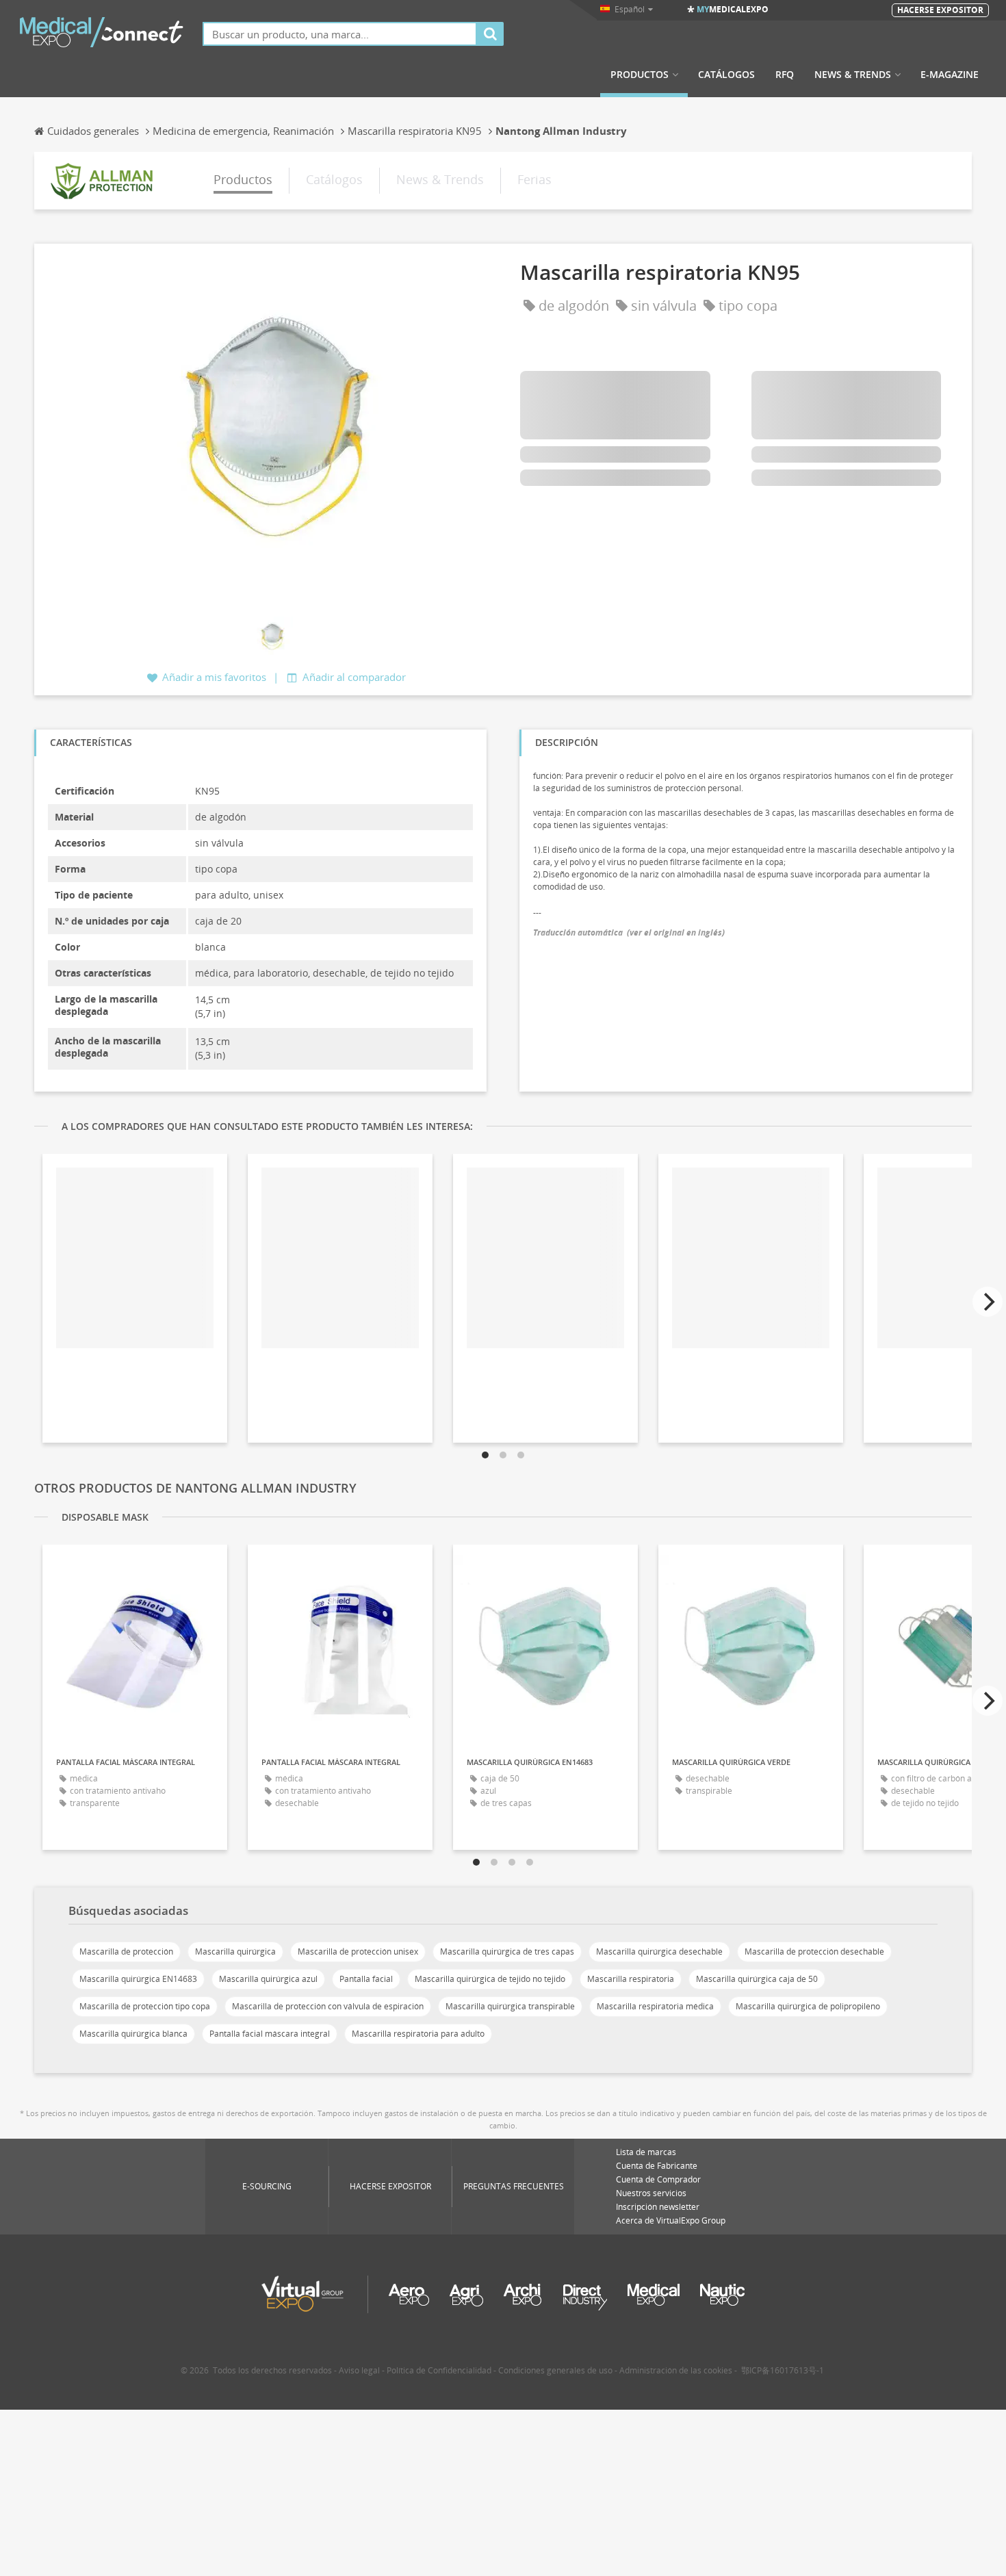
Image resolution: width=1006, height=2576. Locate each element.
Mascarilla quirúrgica (235, 1952)
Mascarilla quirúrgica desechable (659, 1952)
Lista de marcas (646, 2152)
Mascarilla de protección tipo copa (145, 2006)
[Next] (988, 1302)
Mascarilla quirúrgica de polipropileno (808, 2006)
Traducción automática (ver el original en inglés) (629, 932)
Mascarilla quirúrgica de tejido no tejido (490, 1979)
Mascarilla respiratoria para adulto (418, 2034)
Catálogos (726, 75)
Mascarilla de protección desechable (814, 1952)
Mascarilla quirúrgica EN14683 (138, 1979)
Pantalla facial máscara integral (270, 2034)
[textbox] (340, 34)
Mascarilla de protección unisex (358, 1952)
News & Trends (853, 75)
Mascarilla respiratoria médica (655, 2006)
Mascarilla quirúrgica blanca (133, 2034)
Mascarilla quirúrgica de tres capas (507, 1952)
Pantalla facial (366, 1979)
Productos (640, 75)
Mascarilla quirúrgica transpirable (510, 2006)
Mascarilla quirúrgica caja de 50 (757, 1979)
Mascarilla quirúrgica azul (268, 1979)
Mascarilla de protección (126, 1952)
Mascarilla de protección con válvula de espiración (328, 2006)
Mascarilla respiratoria (631, 1979)
